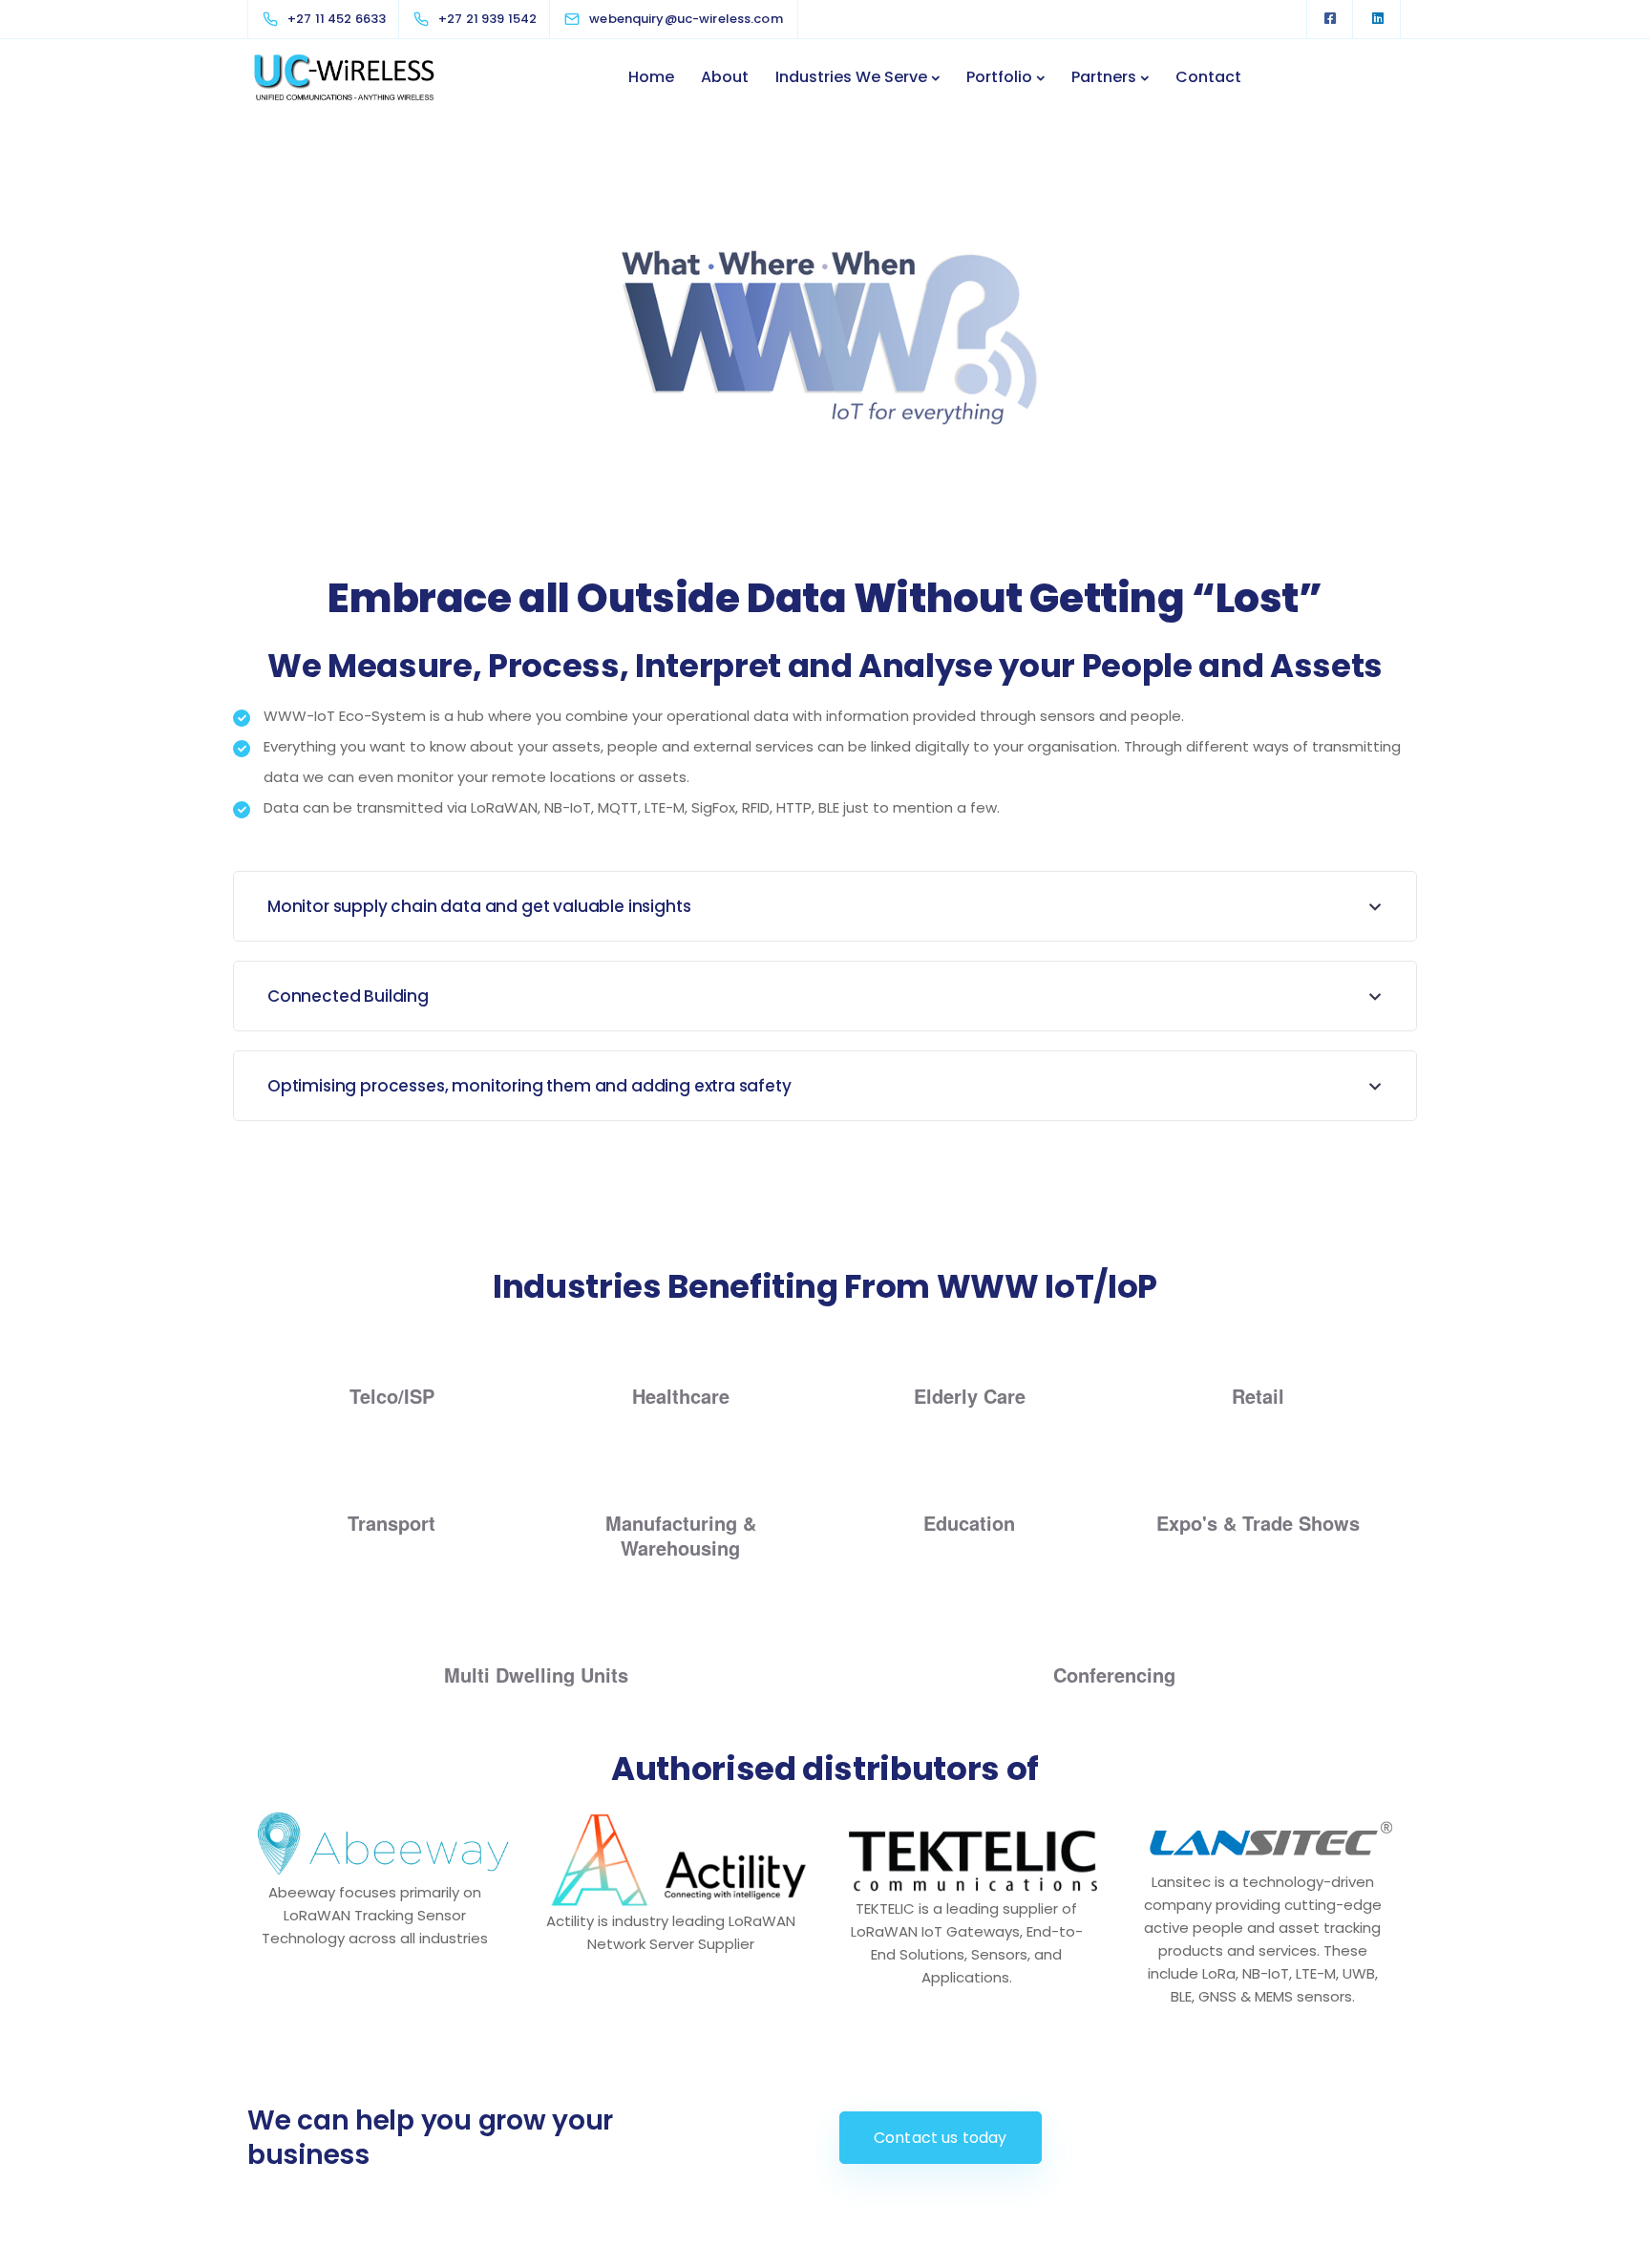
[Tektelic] (973, 1853)
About (725, 77)
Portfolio (999, 77)
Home (651, 77)
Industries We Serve (851, 77)
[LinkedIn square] (1378, 19)
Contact (1208, 77)
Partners (1104, 77)
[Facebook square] (1330, 19)
